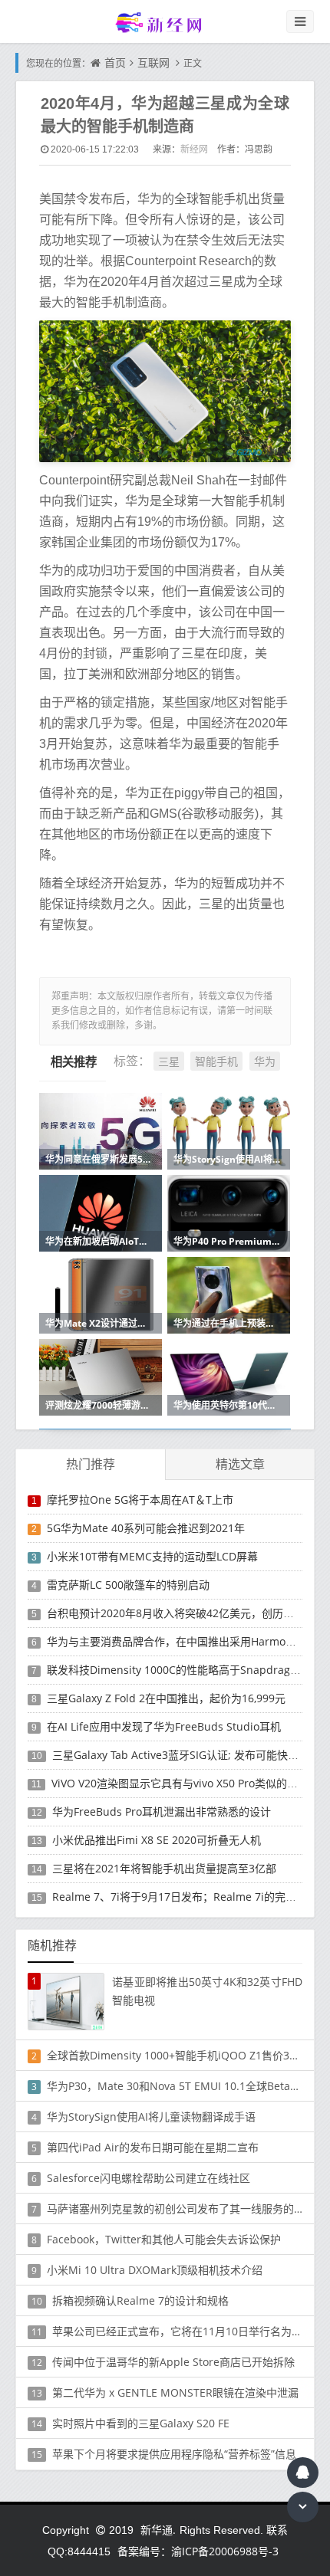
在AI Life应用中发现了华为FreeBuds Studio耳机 (164, 1726)
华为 (265, 1061)
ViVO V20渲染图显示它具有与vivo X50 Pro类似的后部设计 (191, 1783)
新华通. (158, 2530)
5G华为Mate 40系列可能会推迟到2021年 (146, 1528)
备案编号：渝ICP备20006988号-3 (198, 2551)
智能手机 (216, 1061)
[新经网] (165, 22)
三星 (169, 1061)
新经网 (194, 149)
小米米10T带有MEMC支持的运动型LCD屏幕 (152, 1556)
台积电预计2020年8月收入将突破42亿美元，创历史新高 (181, 1613)
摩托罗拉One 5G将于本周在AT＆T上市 (140, 1500)
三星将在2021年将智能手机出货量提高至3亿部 (164, 1868)
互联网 (153, 62)
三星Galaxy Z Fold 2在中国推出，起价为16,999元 (166, 1698)
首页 (115, 62)
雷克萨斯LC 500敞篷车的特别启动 (128, 1585)
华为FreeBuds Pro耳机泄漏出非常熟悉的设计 (162, 1811)
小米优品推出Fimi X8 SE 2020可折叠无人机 (157, 1840)
